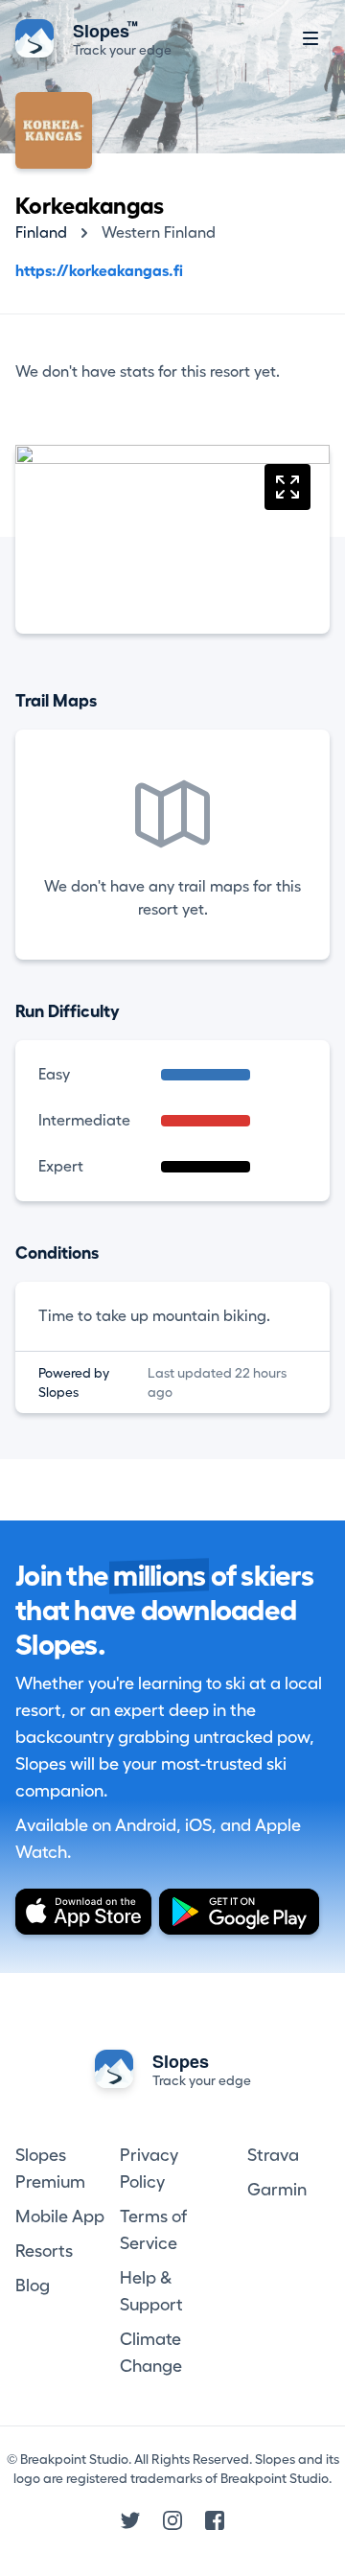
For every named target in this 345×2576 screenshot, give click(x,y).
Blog (33, 2286)
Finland (41, 233)
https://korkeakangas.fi (99, 271)
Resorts (44, 2251)
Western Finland (159, 233)
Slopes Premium (50, 2169)
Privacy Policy (149, 2169)
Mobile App (60, 2216)
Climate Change (151, 2353)
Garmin (277, 2190)
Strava (273, 2155)
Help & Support (151, 2291)
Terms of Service (153, 2230)
